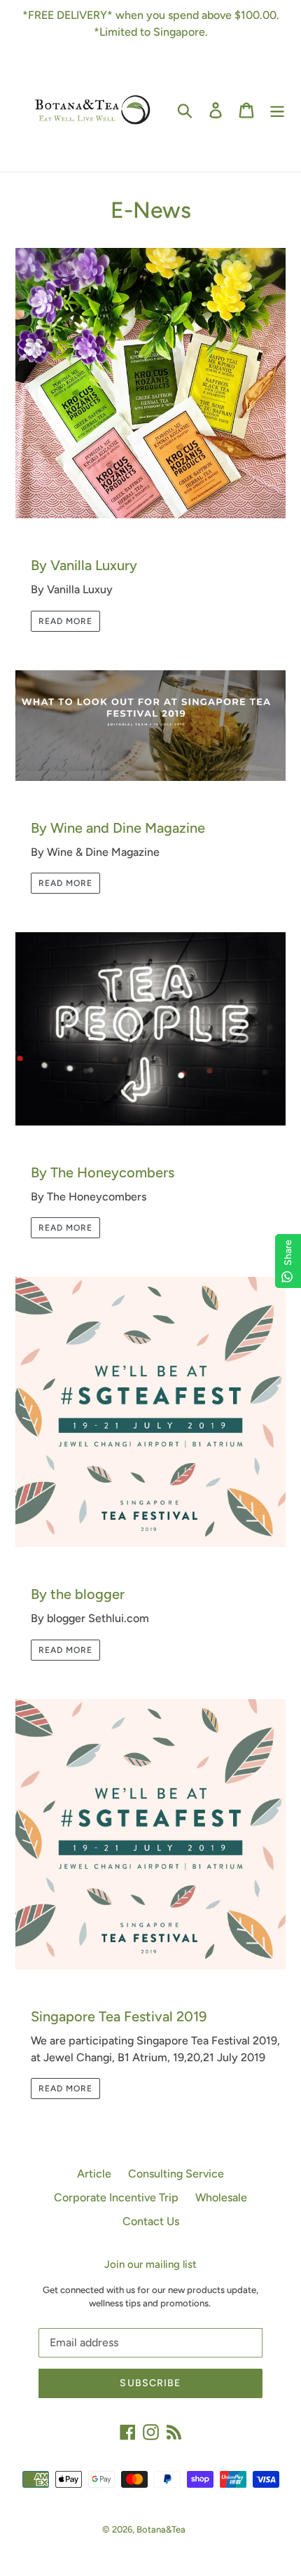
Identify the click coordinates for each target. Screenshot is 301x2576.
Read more (65, 621)
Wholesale (221, 2197)
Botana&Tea (161, 2529)
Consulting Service (176, 2174)
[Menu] (277, 110)
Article (94, 2174)
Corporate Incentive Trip (116, 2197)
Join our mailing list (150, 2264)
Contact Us (151, 2221)
